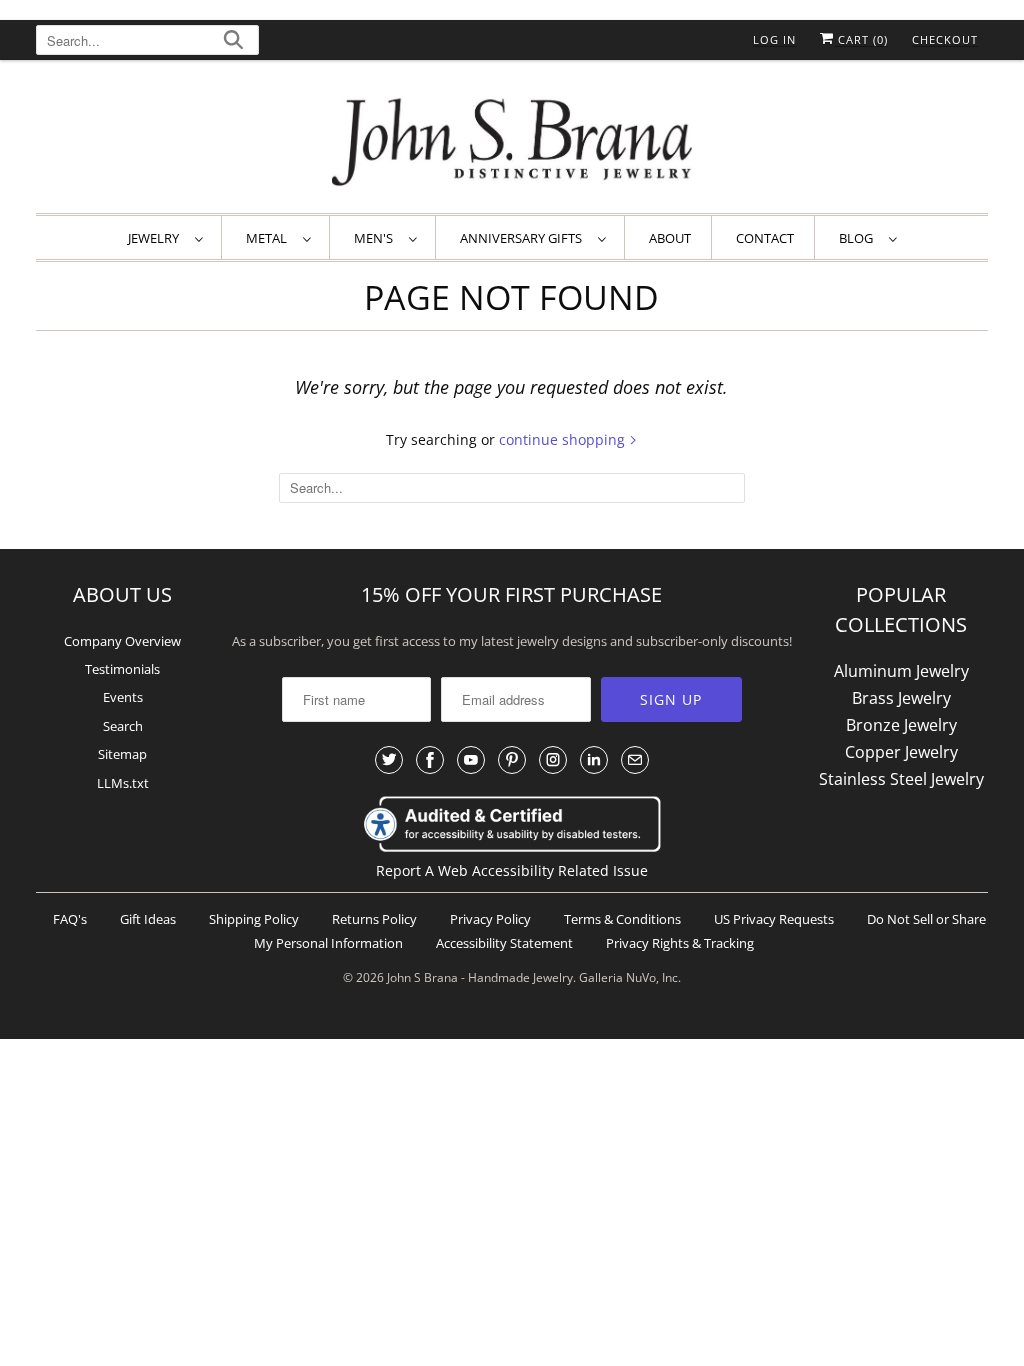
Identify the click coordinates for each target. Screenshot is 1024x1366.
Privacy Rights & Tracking (680, 943)
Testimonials (122, 669)
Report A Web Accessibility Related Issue (512, 870)
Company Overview (122, 641)
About (670, 238)
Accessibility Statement (504, 943)
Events (123, 697)
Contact (765, 238)
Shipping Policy (254, 919)
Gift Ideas (148, 919)
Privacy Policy (490, 919)
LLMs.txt (123, 783)
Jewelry (156, 238)
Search (123, 726)
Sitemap (122, 754)
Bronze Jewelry (901, 725)
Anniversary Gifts (524, 238)
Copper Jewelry (901, 752)
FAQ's (70, 919)
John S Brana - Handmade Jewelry (480, 977)
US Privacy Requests (774, 919)
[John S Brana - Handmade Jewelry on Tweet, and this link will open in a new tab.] (389, 760)
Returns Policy (374, 919)
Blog (859, 238)
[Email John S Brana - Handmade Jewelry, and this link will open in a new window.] (635, 760)
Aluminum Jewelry (901, 671)
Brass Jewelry (901, 698)
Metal (269, 238)
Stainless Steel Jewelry (901, 779)
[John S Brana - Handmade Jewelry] (512, 141)
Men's (376, 238)
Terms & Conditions (622, 919)
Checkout (945, 39)
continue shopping (564, 439)
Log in (774, 39)
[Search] (233, 42)
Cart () (861, 39)
